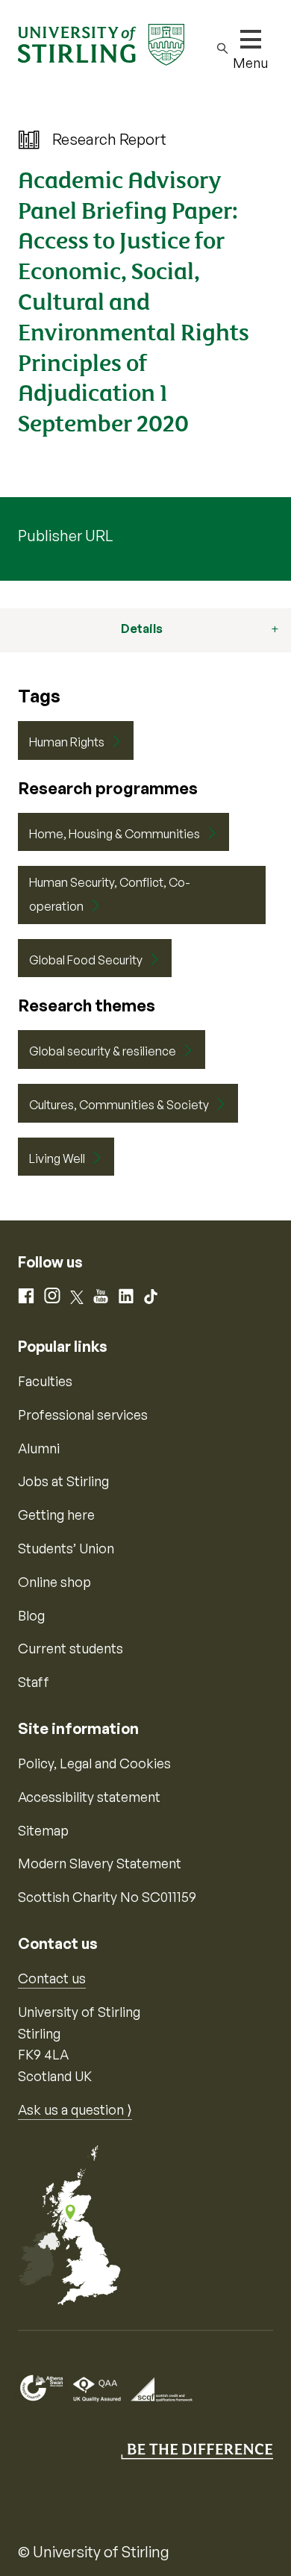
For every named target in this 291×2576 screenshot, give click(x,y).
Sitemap (43, 1830)
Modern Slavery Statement (100, 1863)
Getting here (56, 1515)
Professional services (83, 1415)
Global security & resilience (103, 1051)
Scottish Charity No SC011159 (107, 1897)
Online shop (54, 1582)
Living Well (57, 1158)
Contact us (52, 1978)
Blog (31, 1615)
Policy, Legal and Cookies (94, 1763)
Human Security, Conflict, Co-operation (110, 894)
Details (142, 629)
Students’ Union (66, 1548)
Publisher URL (65, 536)
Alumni (39, 1448)
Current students (71, 1648)
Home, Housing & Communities (115, 834)
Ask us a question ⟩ (75, 2109)
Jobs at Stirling (63, 1481)
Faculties (45, 1381)
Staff (34, 1682)
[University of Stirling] (101, 43)
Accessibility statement (89, 1797)
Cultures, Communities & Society (119, 1105)
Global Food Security (86, 960)
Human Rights (67, 742)
